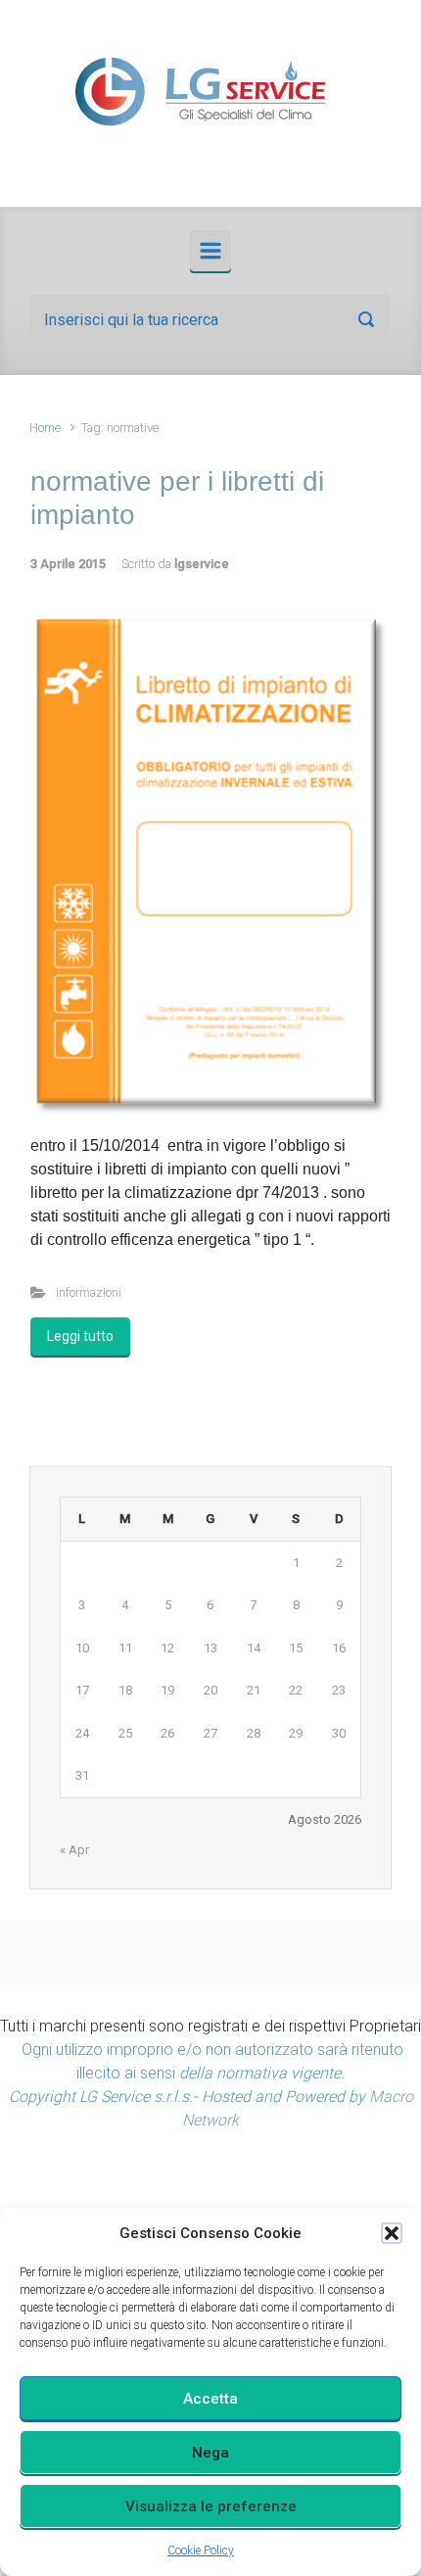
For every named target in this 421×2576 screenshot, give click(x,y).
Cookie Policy (201, 2551)
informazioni (89, 1292)
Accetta (210, 2399)
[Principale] (210, 251)
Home (45, 428)
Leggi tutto (80, 1336)
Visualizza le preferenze (211, 2506)
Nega (210, 2453)
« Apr (74, 1850)
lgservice (202, 564)
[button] (392, 2233)
